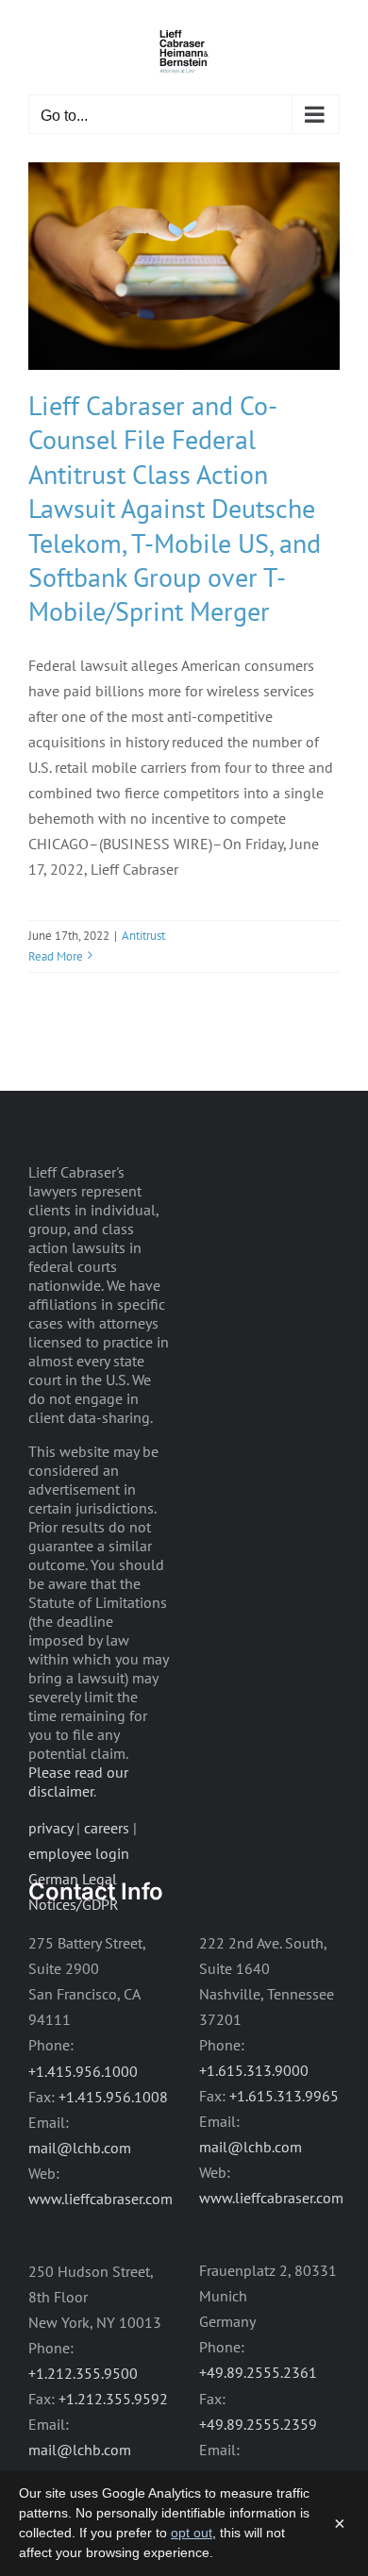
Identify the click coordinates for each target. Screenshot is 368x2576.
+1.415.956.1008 (113, 2097)
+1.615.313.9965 (284, 2096)
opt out (192, 2533)
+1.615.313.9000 (254, 2070)
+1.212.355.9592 (113, 2399)
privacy (50, 1828)
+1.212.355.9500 (83, 2373)
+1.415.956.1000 (83, 2071)
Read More (56, 956)
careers (107, 1828)
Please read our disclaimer (78, 1781)
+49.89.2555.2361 (258, 2372)
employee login (79, 1853)
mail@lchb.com (80, 2148)
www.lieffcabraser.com (100, 2199)
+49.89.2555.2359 (258, 2424)
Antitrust (143, 936)
